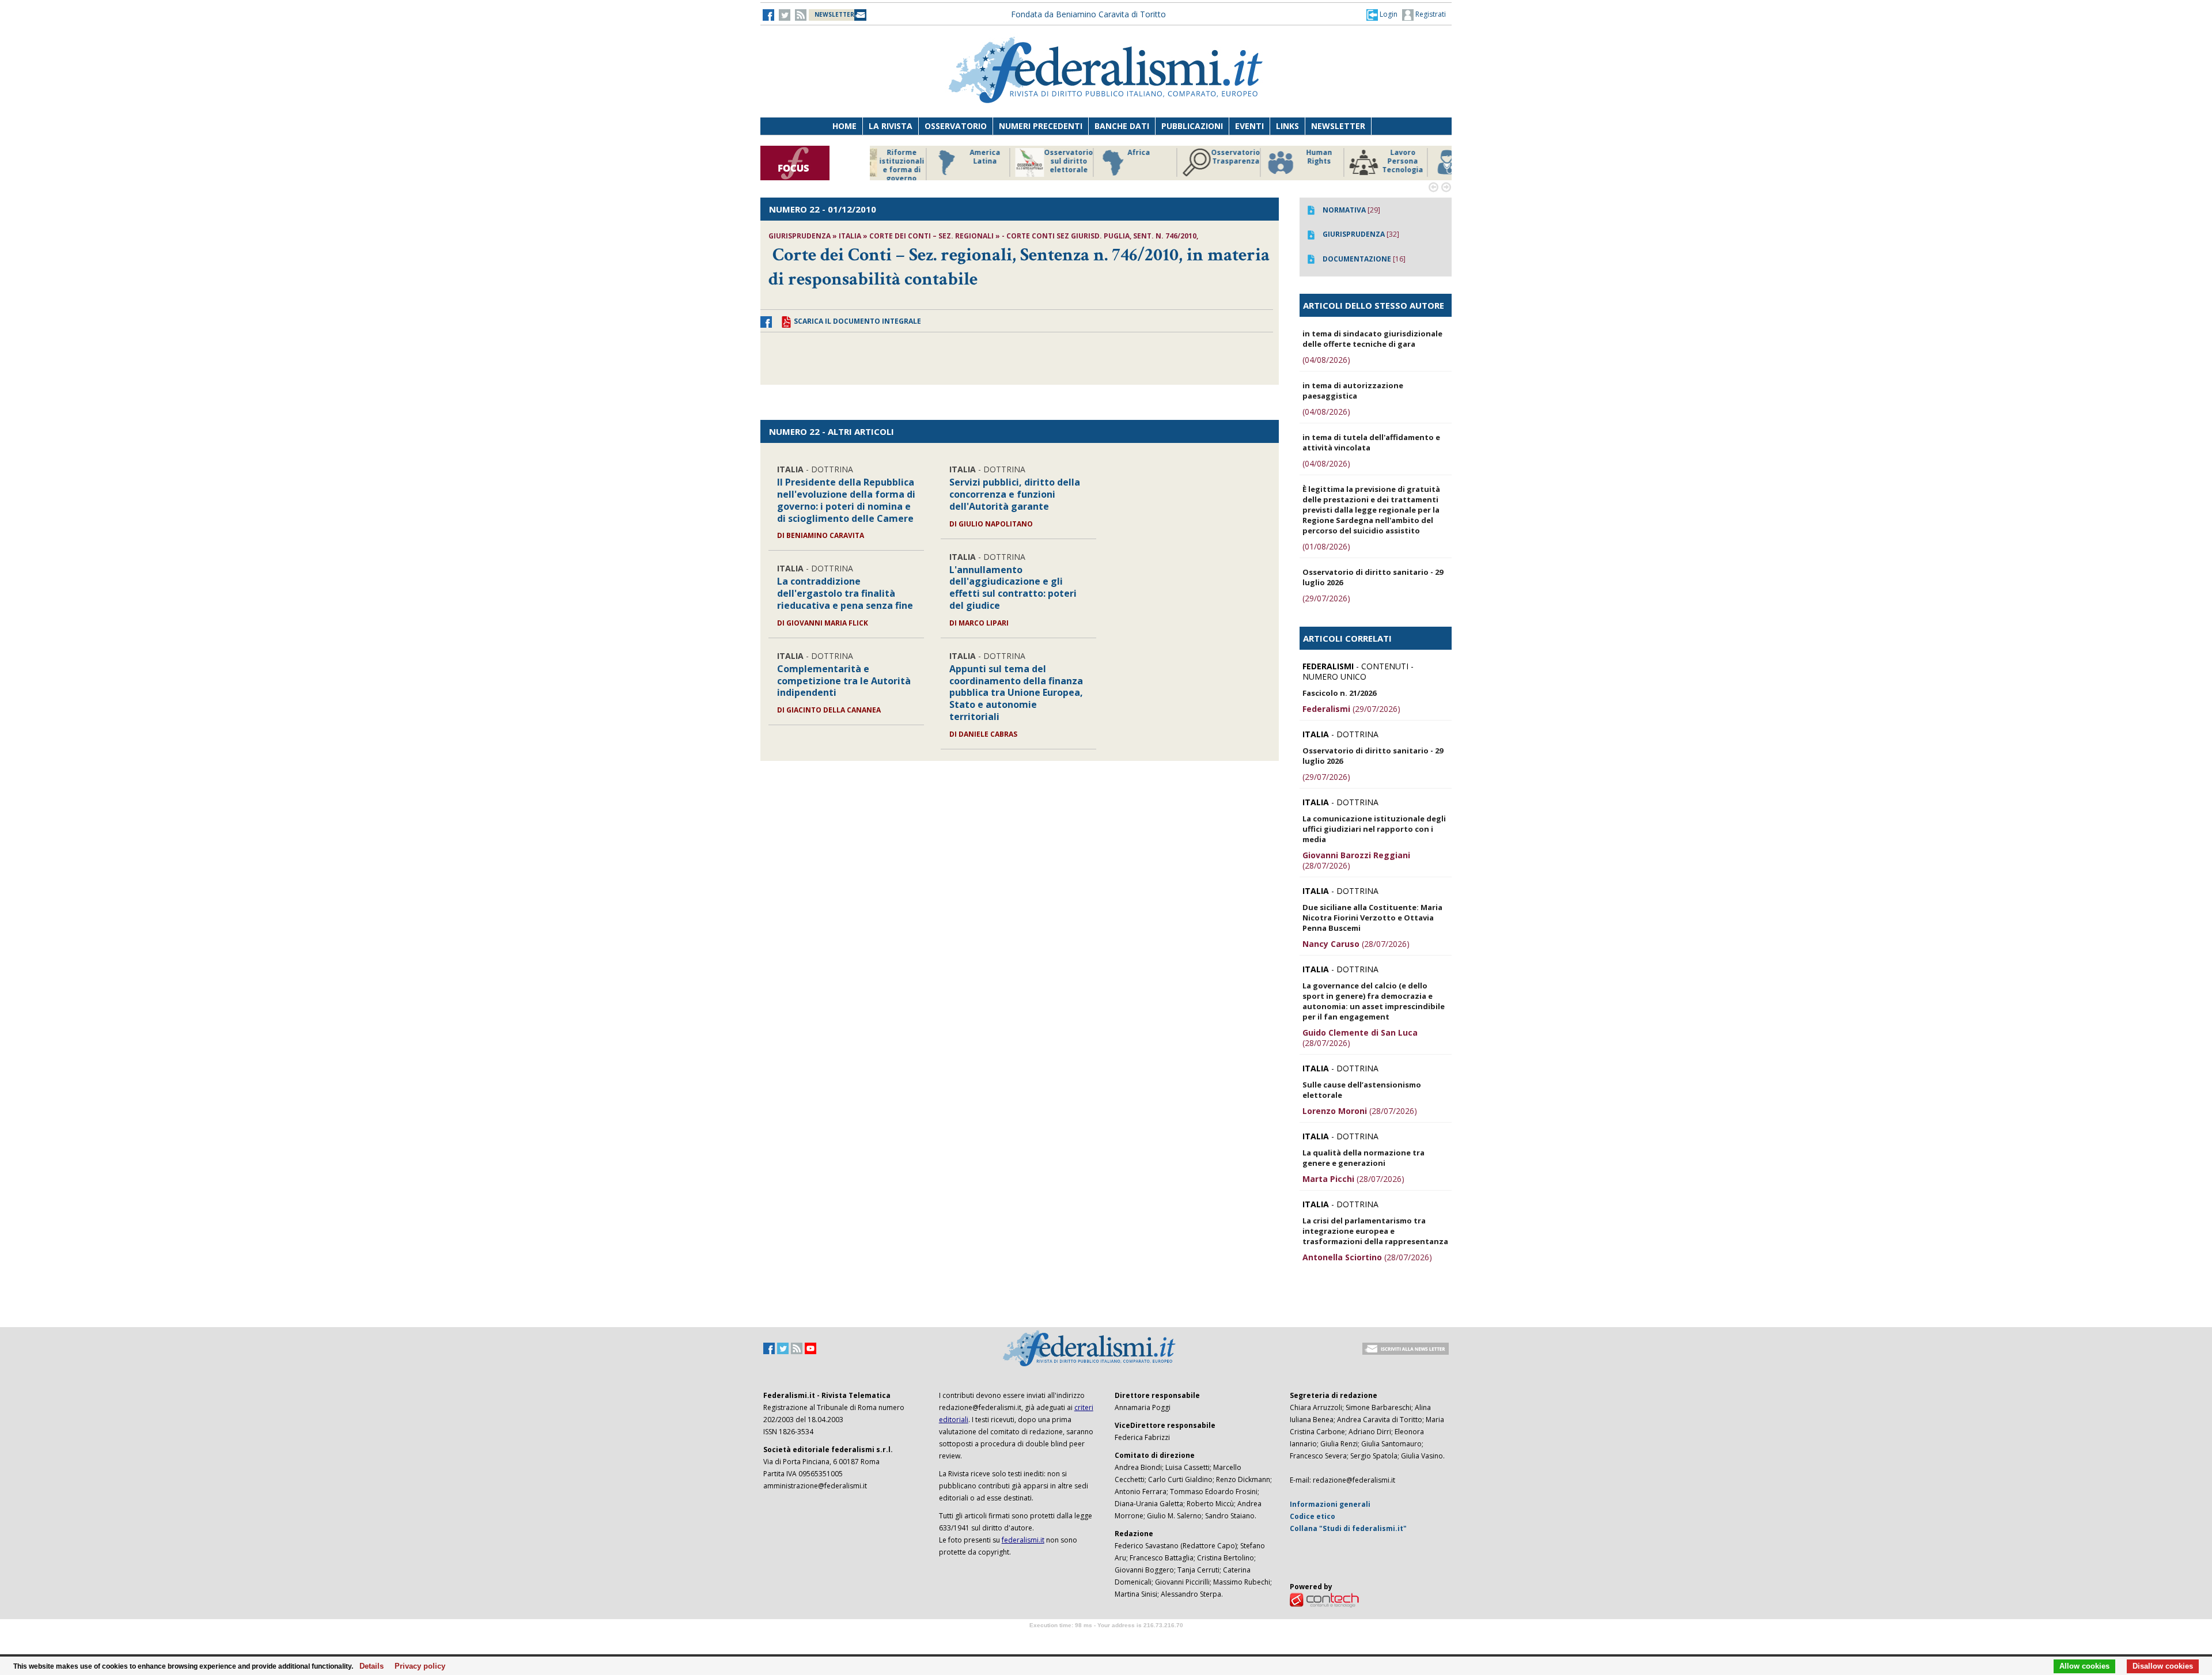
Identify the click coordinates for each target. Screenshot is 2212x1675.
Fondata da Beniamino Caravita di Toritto (1088, 14)
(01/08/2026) (1326, 546)
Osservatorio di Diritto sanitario (1425, 161)
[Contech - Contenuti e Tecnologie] (1324, 1599)
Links (1287, 126)
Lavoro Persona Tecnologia (1342, 161)
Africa (1078, 153)
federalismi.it (1023, 1540)
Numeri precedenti (1041, 126)
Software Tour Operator (1106, 1638)
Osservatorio (956, 126)
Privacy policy (417, 1666)
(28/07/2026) (1356, 860)
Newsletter (1338, 126)
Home (844, 126)
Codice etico (1313, 1516)
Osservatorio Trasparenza (1175, 157)
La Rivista (891, 126)
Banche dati (1122, 126)
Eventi (1249, 126)
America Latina (924, 157)
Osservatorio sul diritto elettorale (1008, 161)
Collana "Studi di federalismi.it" (1348, 1528)
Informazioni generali (1330, 1504)
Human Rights (1258, 157)
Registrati (1430, 14)
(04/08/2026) (1326, 360)
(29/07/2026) (1326, 598)
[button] (1382, 14)
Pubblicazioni (1192, 126)
